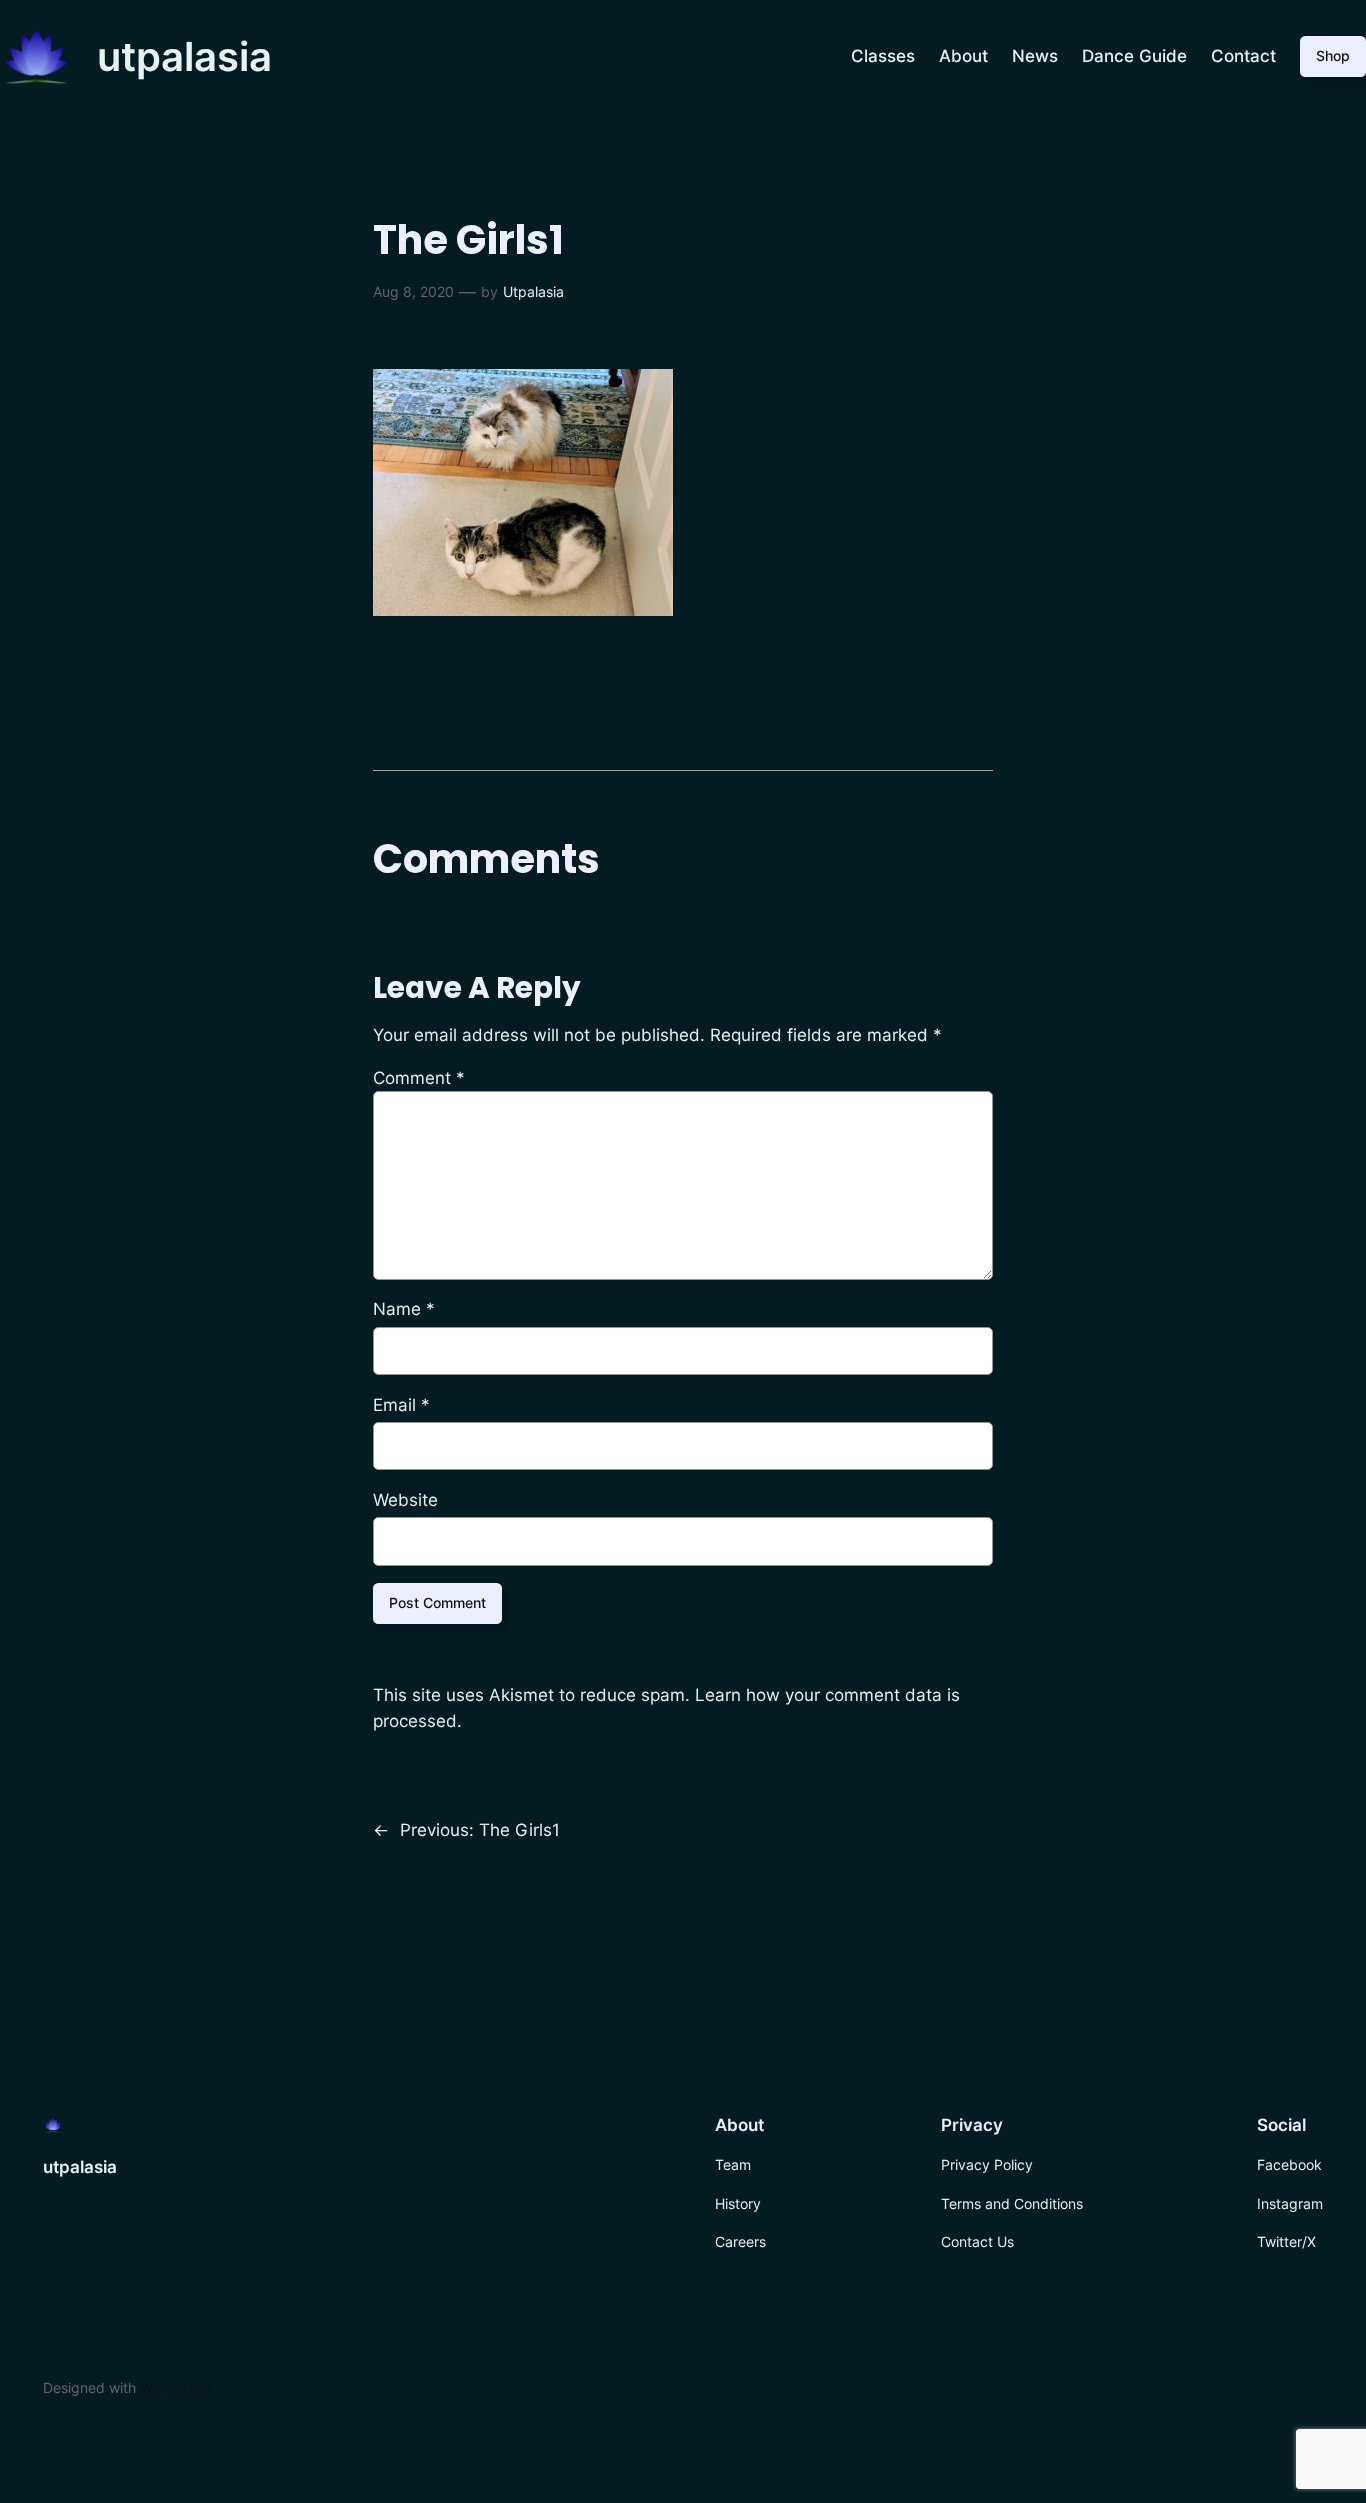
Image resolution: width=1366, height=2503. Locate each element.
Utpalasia (533, 291)
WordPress (175, 2387)
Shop (1333, 55)
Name (404, 1309)
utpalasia (184, 56)
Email (401, 1405)
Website (405, 1500)
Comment (419, 1078)
